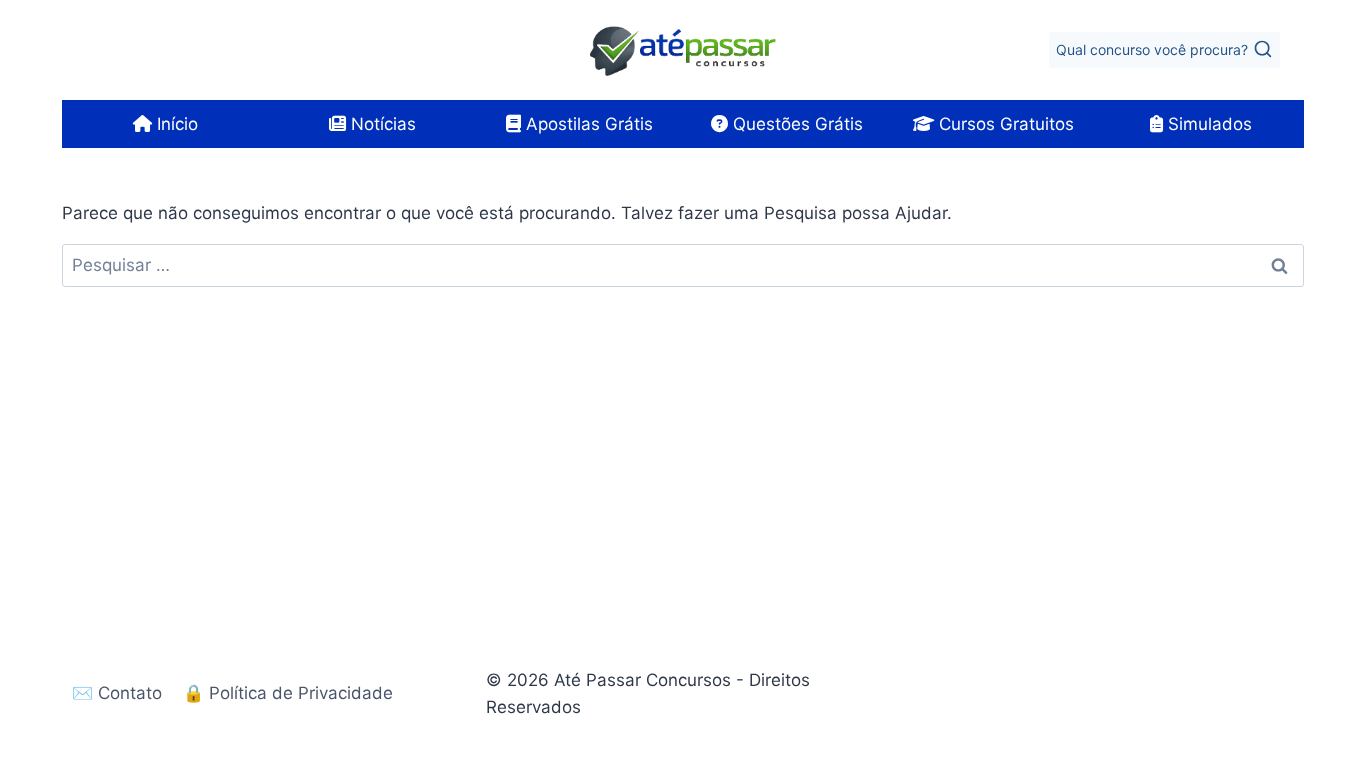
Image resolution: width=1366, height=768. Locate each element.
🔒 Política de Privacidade (288, 693)
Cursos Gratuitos (1004, 124)
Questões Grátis (795, 124)
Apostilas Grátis (587, 124)
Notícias (381, 124)
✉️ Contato (117, 693)
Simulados (1207, 124)
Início (175, 124)
